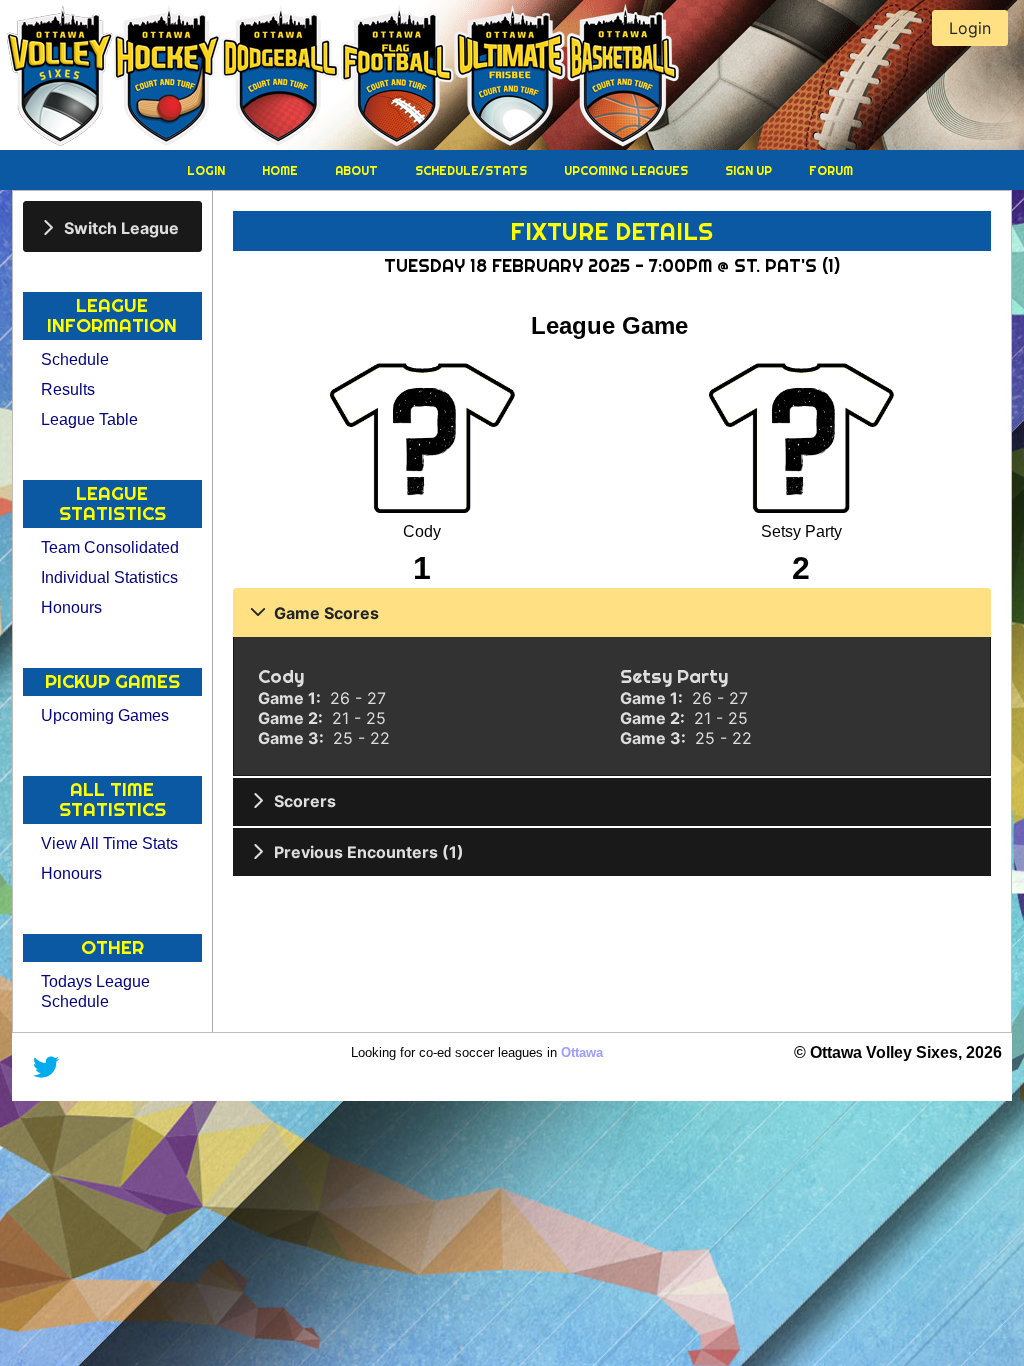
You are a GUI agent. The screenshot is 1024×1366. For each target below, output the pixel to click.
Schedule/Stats (472, 170)
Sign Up (750, 170)
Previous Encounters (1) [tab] (369, 852)
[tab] (112, 226)
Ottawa (582, 1052)
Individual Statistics (109, 577)
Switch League (121, 227)
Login (207, 170)
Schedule (75, 359)
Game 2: (292, 718)
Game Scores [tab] (326, 613)
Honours (71, 607)
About (358, 170)
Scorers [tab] (305, 801)
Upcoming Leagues (627, 170)
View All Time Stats (109, 843)
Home (281, 170)
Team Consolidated (110, 547)
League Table (89, 419)
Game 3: (293, 738)
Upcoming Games (105, 715)
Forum (831, 170)
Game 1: (291, 698)
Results (68, 389)
